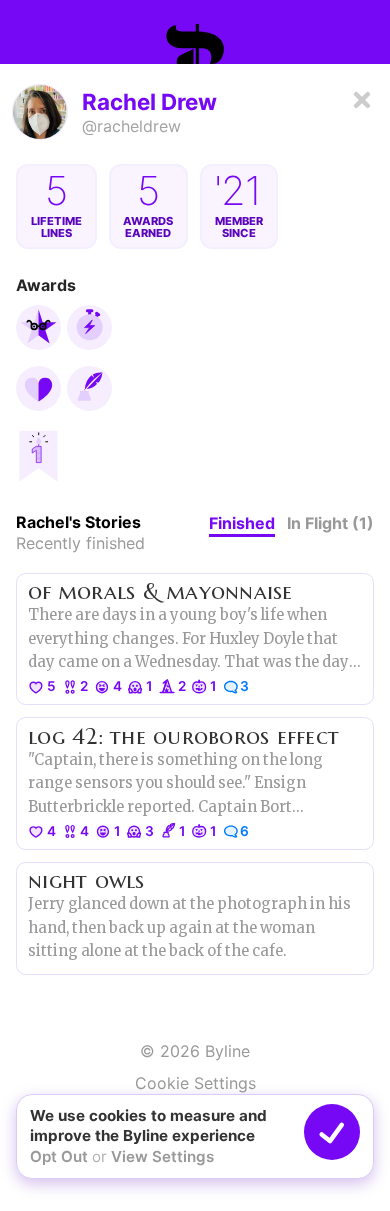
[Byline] (195, 44)
